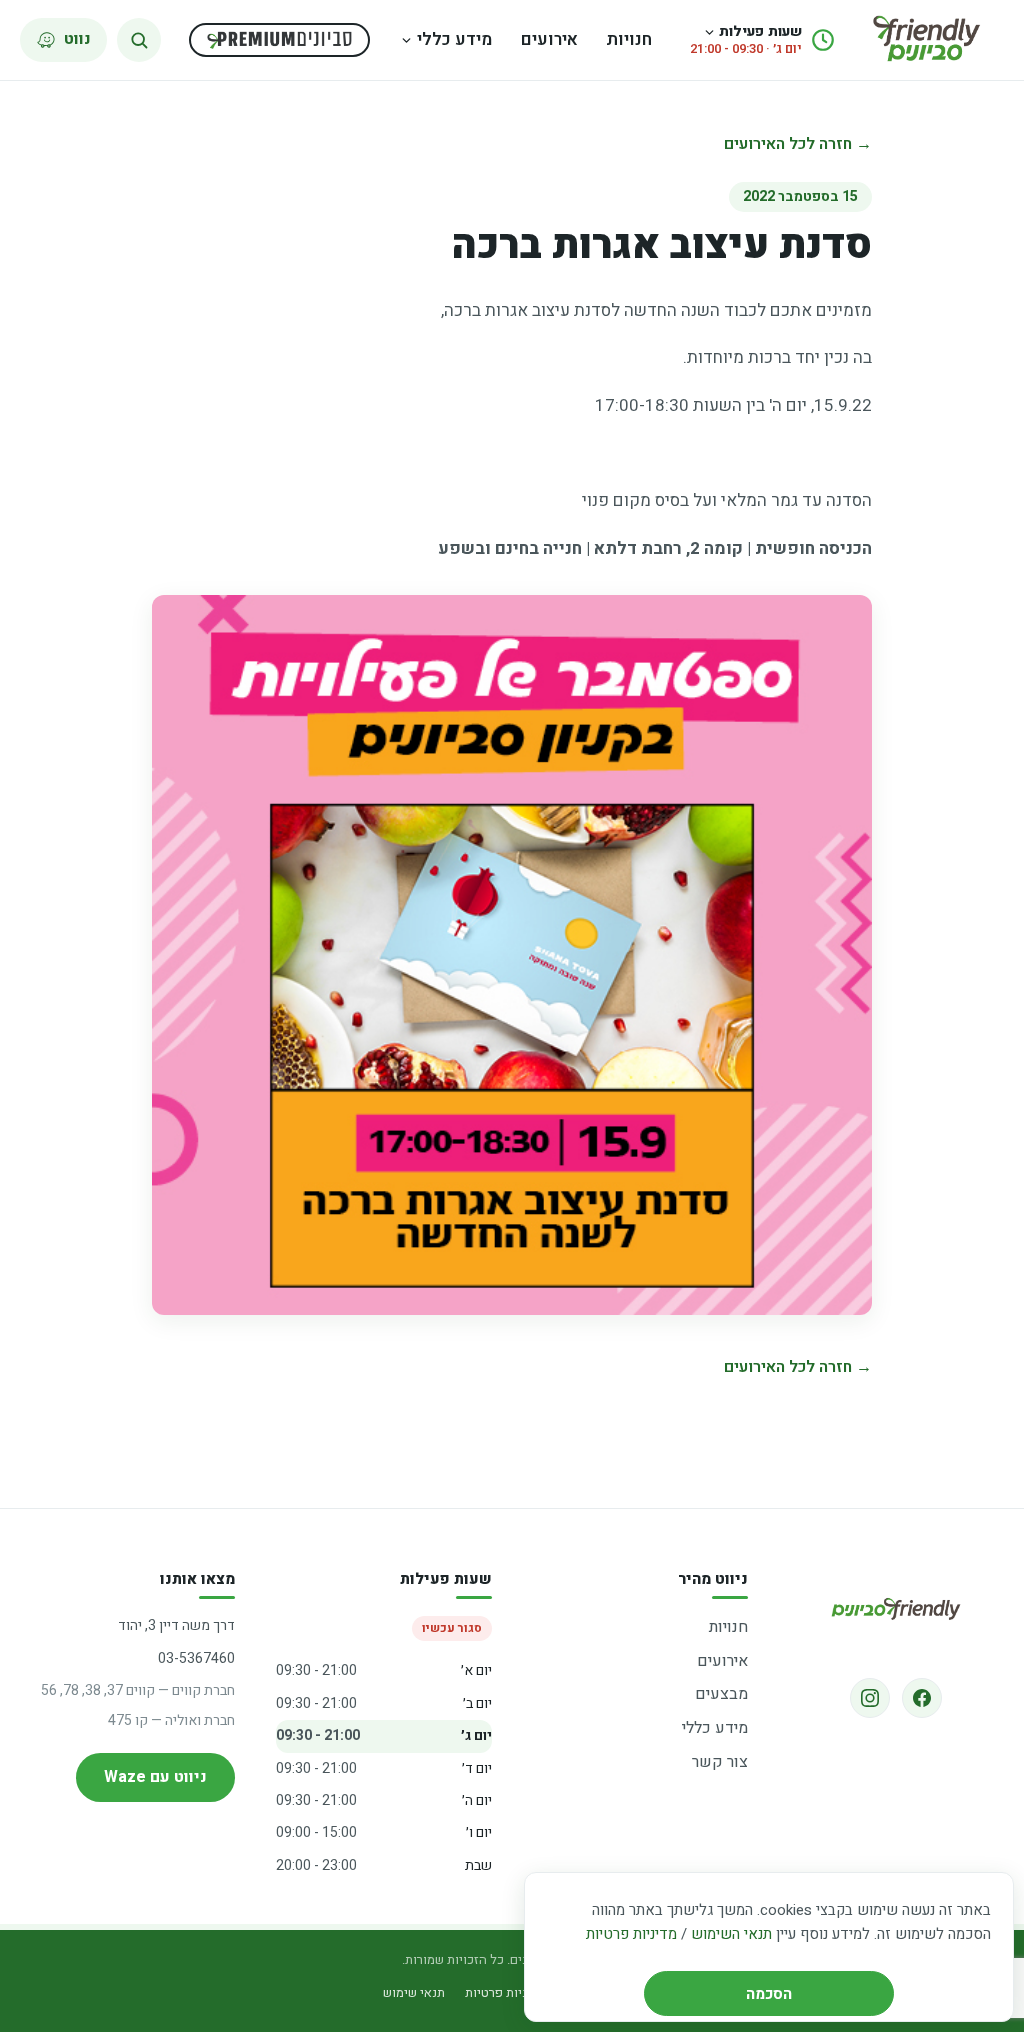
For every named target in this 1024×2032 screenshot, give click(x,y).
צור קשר (720, 1762)
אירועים (549, 39)
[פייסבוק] (922, 1698)
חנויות (629, 39)
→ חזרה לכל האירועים (798, 144)
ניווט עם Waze (155, 1777)
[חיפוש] (139, 40)
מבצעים (721, 1694)
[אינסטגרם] (870, 1698)
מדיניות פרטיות (631, 1934)
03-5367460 (196, 1658)
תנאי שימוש (414, 1992)
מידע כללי (454, 39)
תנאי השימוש (731, 1934)
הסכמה (769, 1994)
